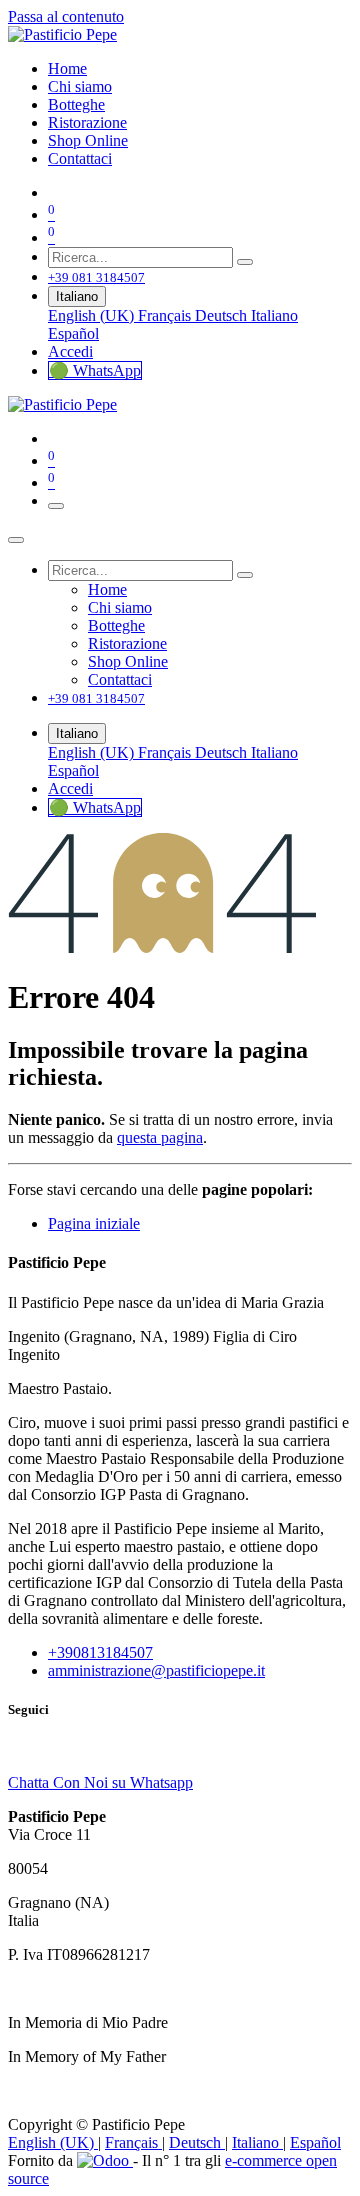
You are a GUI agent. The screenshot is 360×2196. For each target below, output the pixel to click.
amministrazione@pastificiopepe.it (156, 1670)
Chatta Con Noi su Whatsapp (100, 1782)
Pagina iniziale (94, 1223)
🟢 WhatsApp (95, 370)
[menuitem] (67, 68)
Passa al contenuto (66, 16)
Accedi (70, 351)
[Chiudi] (16, 540)
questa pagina (160, 1137)
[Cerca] (245, 262)
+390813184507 (100, 1652)
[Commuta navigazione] (56, 506)
